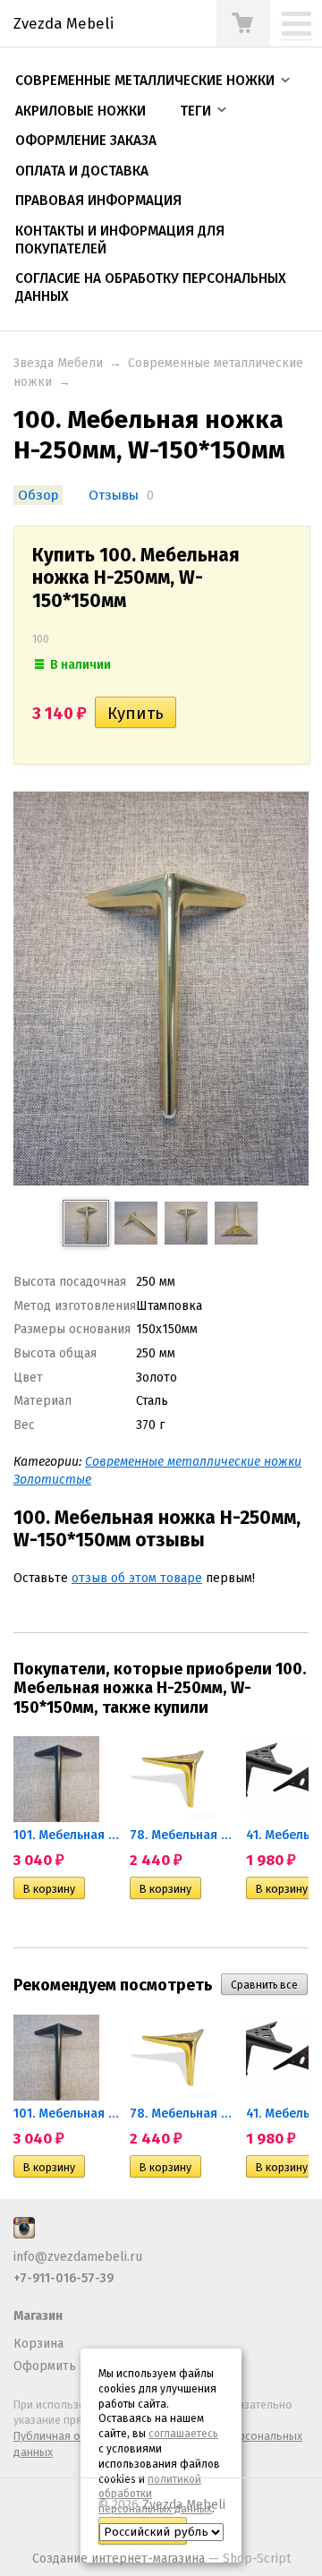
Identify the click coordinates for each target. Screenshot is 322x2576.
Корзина (38, 2344)
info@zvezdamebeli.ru (78, 2257)
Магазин (38, 2316)
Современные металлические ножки (145, 81)
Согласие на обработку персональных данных (151, 287)
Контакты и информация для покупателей (120, 240)
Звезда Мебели (58, 363)
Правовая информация (98, 201)
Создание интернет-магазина (119, 2559)
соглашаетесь (183, 2434)
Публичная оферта (63, 2436)
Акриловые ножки (80, 111)
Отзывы (114, 495)
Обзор (38, 495)
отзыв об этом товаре (137, 1578)
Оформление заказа (86, 141)
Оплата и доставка (82, 171)
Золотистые (52, 1480)
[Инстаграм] (24, 2234)
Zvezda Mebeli (184, 2505)
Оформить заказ (63, 2366)
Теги (195, 111)
